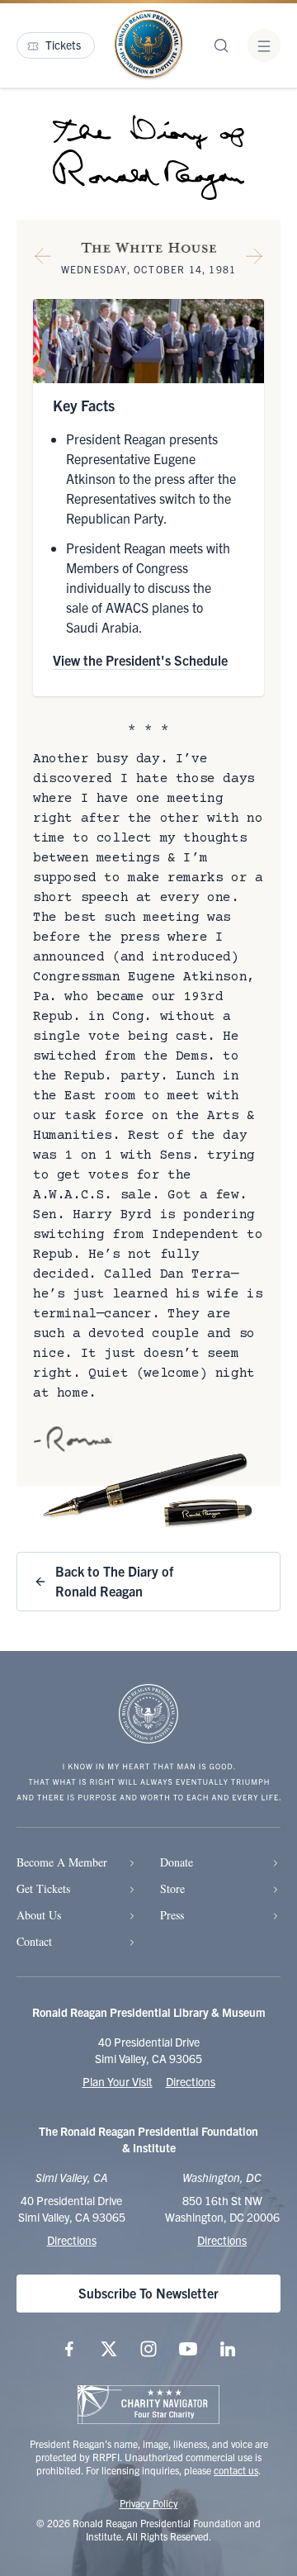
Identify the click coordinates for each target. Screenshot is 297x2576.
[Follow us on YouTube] (188, 2349)
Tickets (63, 45)
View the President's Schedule (140, 660)
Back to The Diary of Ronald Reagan (114, 1581)
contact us (236, 2470)
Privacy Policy (149, 2503)
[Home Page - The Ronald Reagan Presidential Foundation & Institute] (148, 45)
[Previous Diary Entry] (43, 259)
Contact (34, 1941)
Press (172, 1915)
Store (172, 1888)
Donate (177, 1862)
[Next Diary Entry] (254, 259)
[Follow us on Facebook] (69, 2349)
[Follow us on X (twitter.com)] (109, 2349)
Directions (191, 2081)
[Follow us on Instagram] (148, 2349)
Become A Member (62, 1862)
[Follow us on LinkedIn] (228, 2349)
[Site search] (221, 45)
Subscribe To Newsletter (148, 2293)
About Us (39, 1915)
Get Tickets (43, 1888)
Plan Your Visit (118, 2081)
